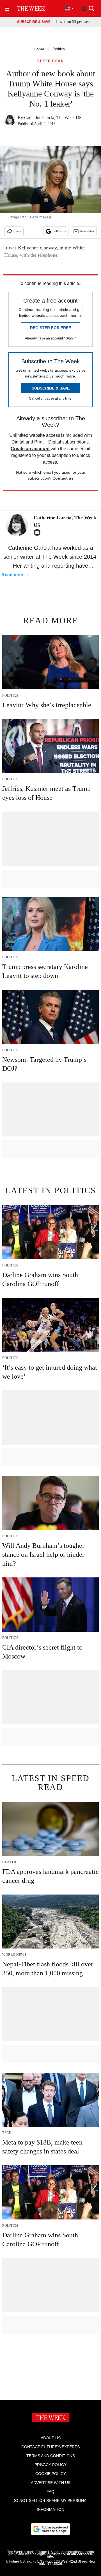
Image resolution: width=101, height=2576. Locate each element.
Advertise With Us (51, 2483)
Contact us (63, 478)
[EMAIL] (38, 532)
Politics (59, 49)
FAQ (50, 2492)
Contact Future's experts (50, 2447)
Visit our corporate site (70, 2555)
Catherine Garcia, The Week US (53, 118)
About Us (51, 2438)
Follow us (59, 231)
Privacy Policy (50, 2465)
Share (17, 231)
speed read (50, 61)
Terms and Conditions (51, 2456)
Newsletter (87, 231)
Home (39, 49)
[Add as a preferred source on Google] (50, 2529)
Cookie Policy (51, 2474)
